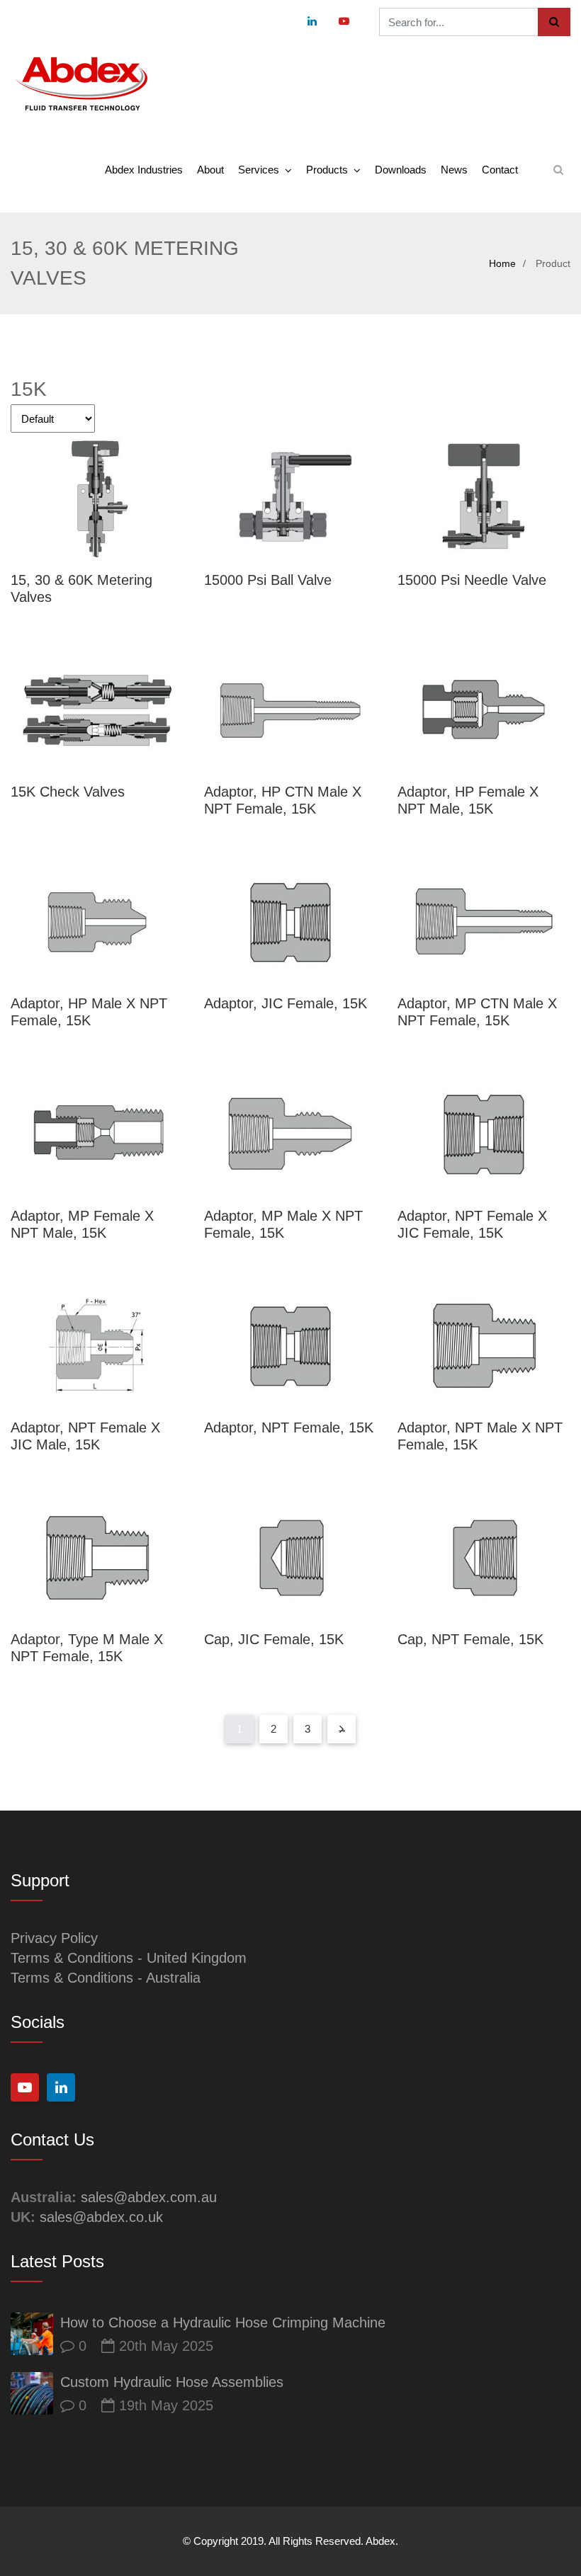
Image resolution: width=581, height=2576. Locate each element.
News (454, 170)
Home (502, 263)
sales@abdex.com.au (149, 2197)
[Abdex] (81, 85)
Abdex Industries (144, 170)
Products (327, 170)
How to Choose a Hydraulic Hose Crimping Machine (223, 2323)
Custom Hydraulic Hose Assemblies (172, 2382)
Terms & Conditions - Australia (106, 1978)
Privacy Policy (54, 1938)
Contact (500, 170)
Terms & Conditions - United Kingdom (129, 1958)
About (210, 170)
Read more (97, 499)
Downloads (401, 170)
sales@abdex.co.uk (101, 2217)
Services (259, 170)
